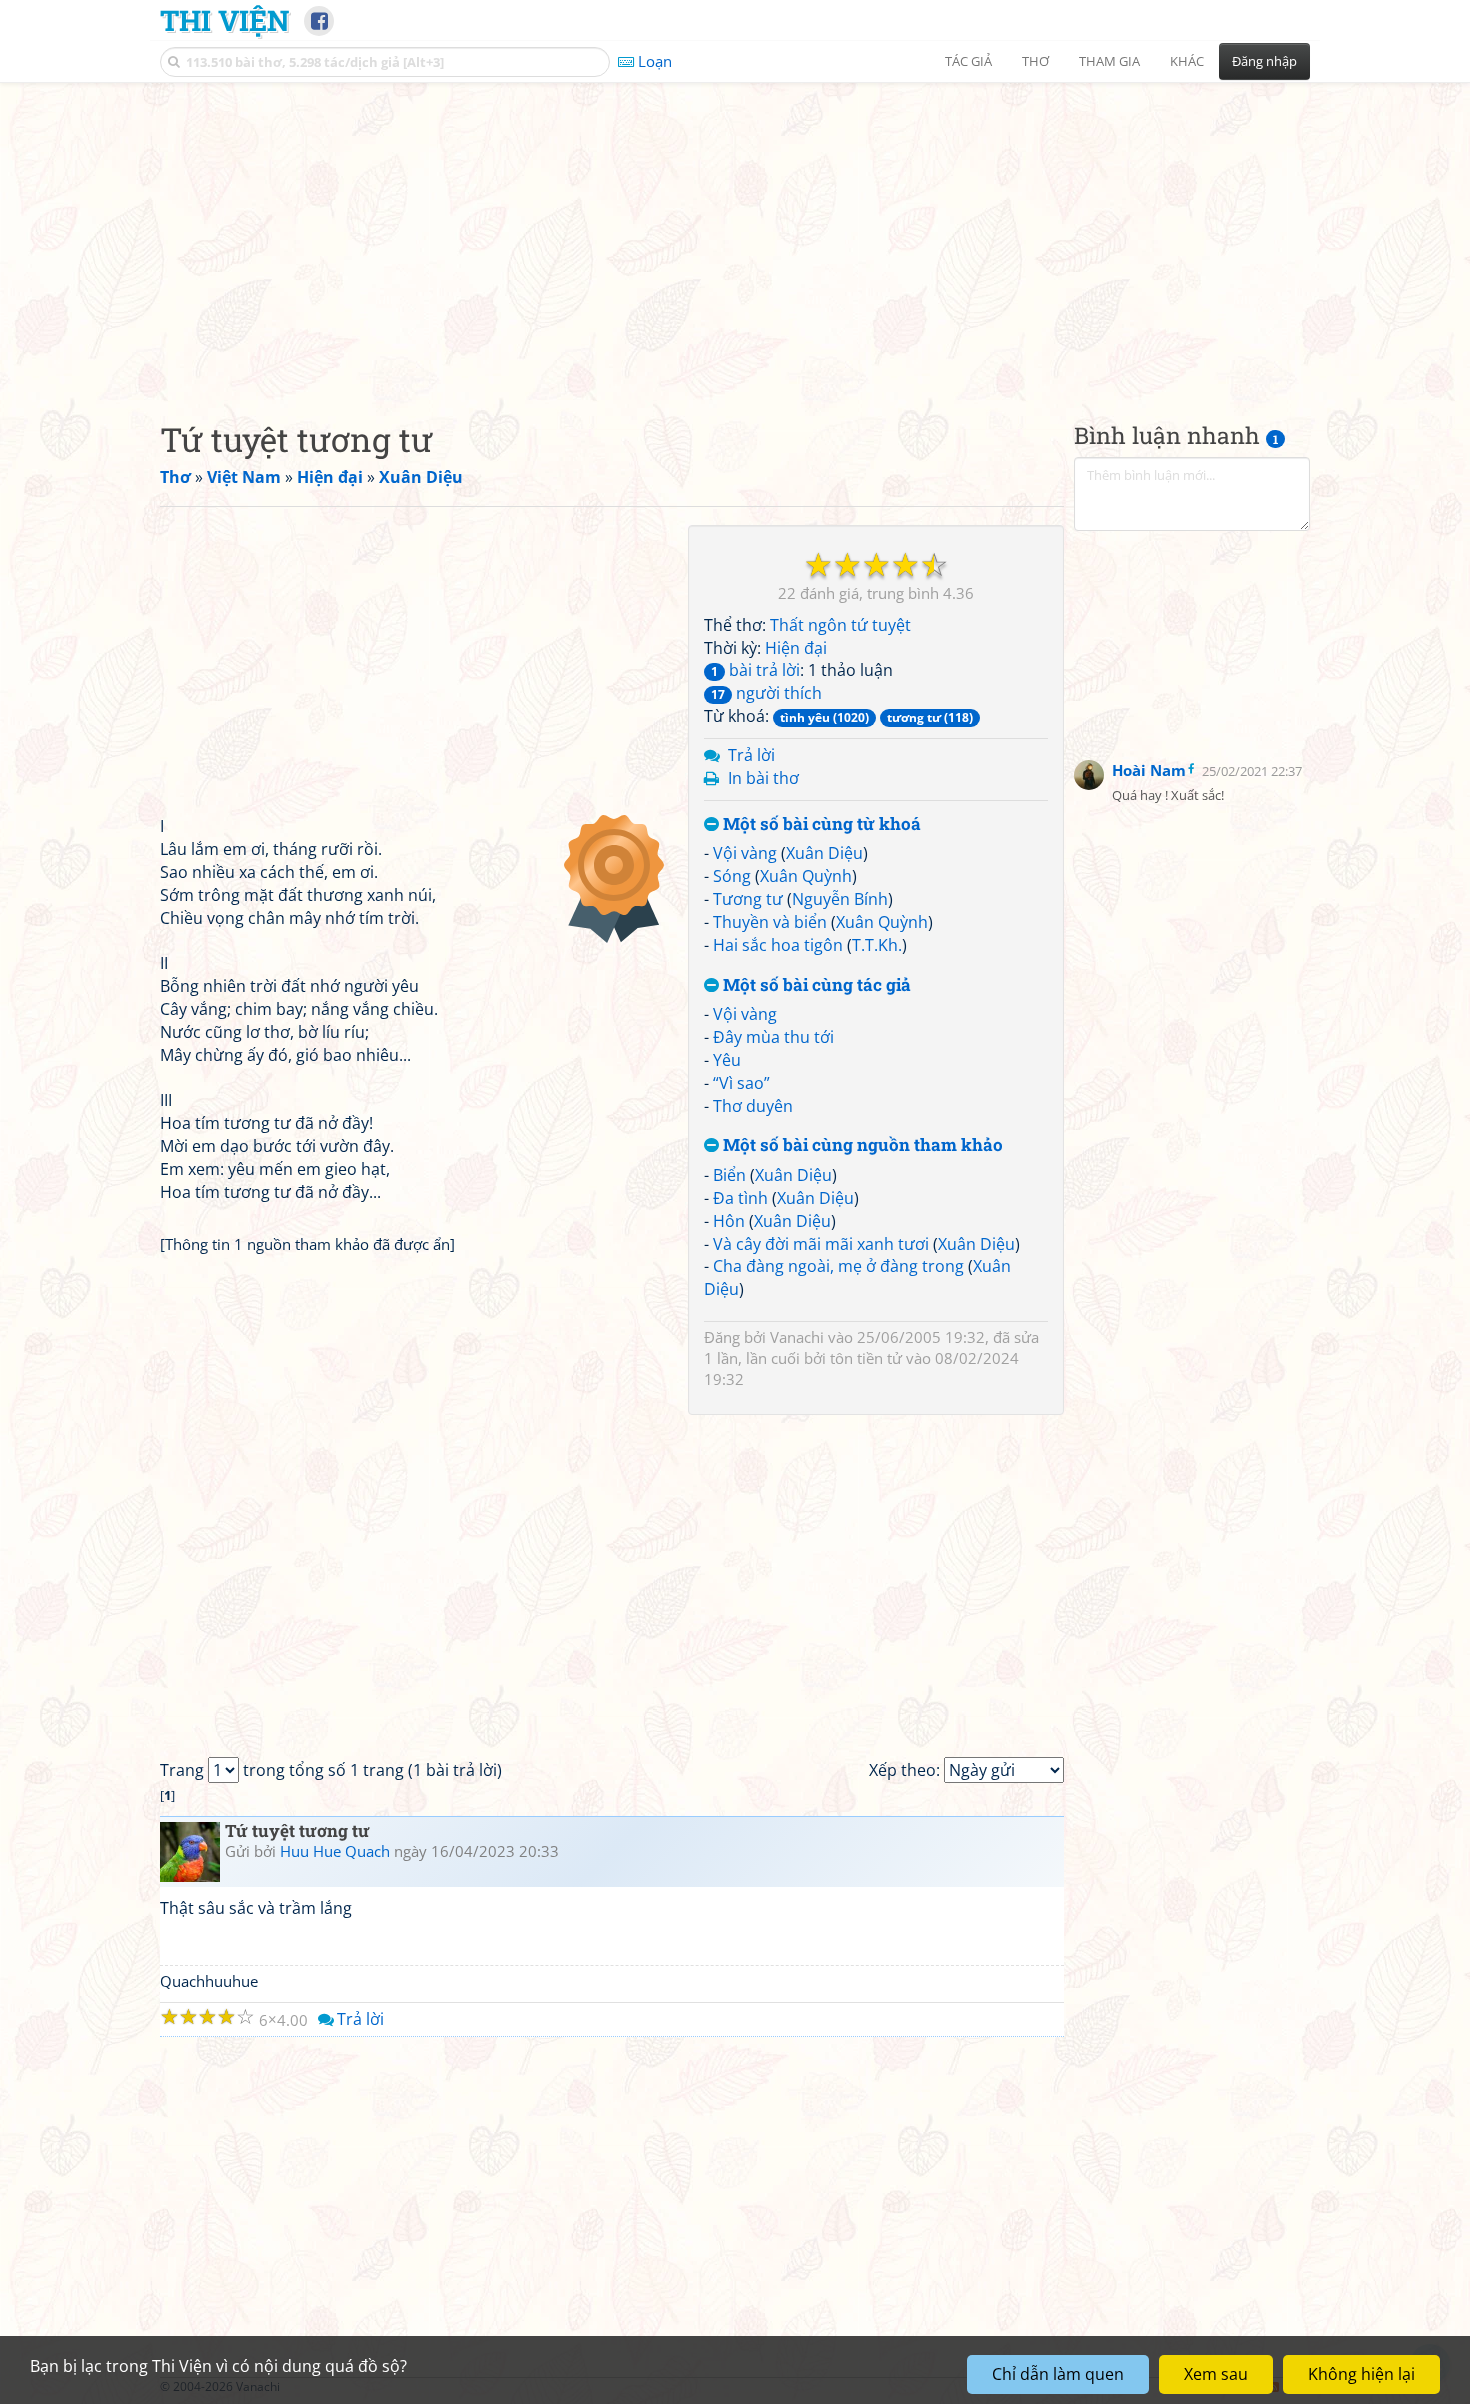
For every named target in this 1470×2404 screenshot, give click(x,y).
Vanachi (797, 1337)
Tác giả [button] (968, 61)
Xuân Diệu (824, 853)
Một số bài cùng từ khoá (820, 824)
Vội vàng (745, 853)
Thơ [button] (1035, 61)
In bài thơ (763, 778)
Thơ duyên (753, 1106)
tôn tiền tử (866, 1358)
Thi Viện (224, 20)
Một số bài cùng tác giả (815, 985)
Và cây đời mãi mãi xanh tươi (821, 1244)
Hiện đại (796, 648)
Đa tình (740, 1198)
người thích (766, 693)
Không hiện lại (1361, 2374)
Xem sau (1216, 2374)
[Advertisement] (735, 235)
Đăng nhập (1264, 61)
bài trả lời (755, 670)
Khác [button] (1187, 61)
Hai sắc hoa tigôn (778, 945)
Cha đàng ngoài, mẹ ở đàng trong (838, 1266)
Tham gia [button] (1109, 61)
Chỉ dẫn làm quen (1058, 2374)
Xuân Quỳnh (806, 876)
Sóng (732, 876)
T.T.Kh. (877, 945)
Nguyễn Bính (840, 899)
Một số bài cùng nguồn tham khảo (861, 1145)
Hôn (729, 1221)
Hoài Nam (1149, 770)
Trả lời (751, 755)
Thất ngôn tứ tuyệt (840, 625)
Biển (729, 1175)
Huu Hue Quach (335, 1851)
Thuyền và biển (770, 922)
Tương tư (748, 899)
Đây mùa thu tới (773, 1037)
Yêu (727, 1060)
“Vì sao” (741, 1083)
